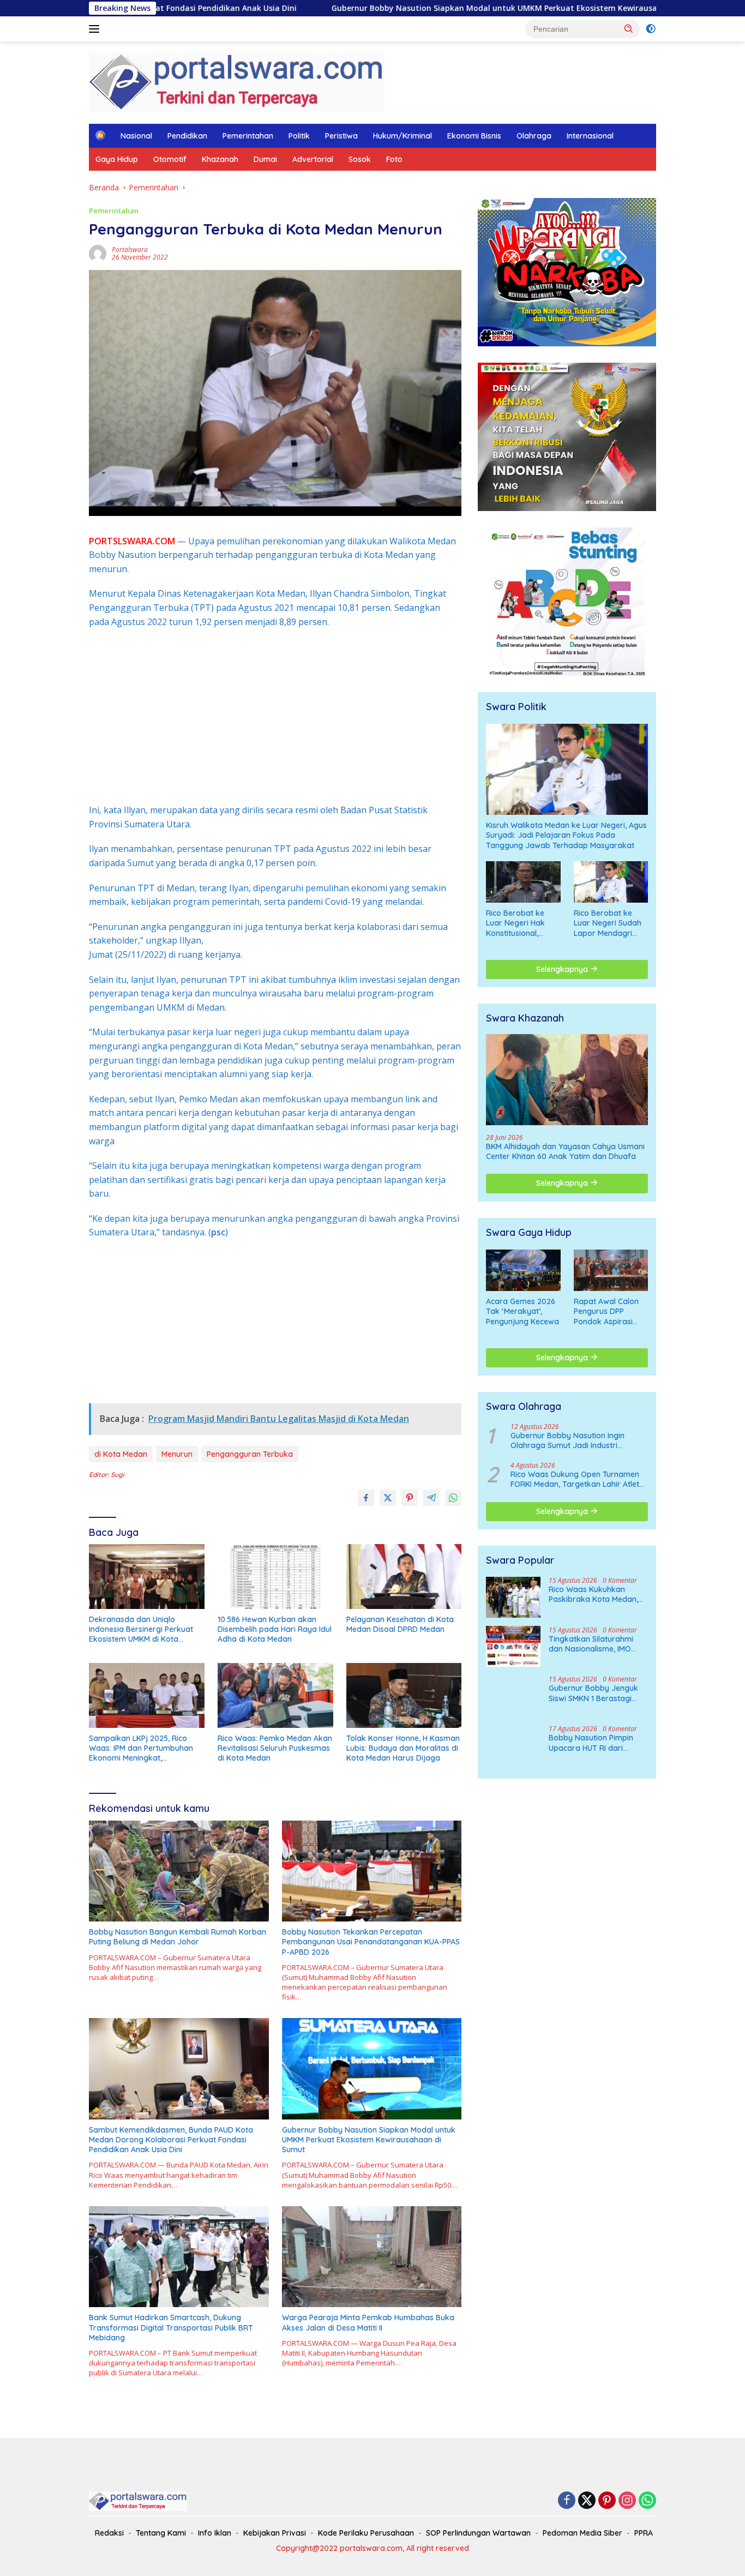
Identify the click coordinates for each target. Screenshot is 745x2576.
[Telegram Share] (431, 1498)
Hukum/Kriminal (402, 136)
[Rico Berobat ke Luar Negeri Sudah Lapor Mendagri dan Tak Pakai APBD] (611, 882)
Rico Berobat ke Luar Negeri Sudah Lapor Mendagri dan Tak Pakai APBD (611, 923)
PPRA (644, 2533)
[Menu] (96, 29)
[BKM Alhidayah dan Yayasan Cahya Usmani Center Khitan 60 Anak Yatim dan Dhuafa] (567, 1080)
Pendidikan (187, 136)
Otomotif (170, 159)
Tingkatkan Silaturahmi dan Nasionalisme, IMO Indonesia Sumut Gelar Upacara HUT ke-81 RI (591, 1643)
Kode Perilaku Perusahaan (366, 2533)
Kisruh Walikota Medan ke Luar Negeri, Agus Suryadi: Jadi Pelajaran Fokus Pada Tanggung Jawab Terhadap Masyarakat (566, 835)
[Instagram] (627, 2501)
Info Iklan (215, 2533)
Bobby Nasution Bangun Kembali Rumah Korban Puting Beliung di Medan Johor (178, 1937)
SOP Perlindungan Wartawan (478, 2533)
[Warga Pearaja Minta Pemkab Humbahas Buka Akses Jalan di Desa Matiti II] (372, 2257)
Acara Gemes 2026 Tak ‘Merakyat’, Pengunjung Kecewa (522, 1311)
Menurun (177, 1454)
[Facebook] (567, 2501)
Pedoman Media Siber (582, 2533)
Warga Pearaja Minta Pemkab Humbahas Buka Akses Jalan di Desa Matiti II (368, 2322)
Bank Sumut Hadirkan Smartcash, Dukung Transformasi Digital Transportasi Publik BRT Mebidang (171, 2327)
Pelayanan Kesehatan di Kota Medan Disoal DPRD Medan (400, 1624)
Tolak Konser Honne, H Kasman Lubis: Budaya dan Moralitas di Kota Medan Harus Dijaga (403, 1748)
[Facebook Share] (366, 1498)
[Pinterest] (607, 2501)
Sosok (360, 159)
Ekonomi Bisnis (474, 136)
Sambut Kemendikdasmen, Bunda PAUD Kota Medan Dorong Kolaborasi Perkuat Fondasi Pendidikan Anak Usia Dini (171, 2140)
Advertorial (313, 159)
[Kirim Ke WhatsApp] (453, 1498)
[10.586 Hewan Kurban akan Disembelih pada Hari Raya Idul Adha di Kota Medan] (275, 1577)
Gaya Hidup (117, 159)
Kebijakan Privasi (275, 2533)
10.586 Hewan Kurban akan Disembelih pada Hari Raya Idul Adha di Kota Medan (275, 1629)
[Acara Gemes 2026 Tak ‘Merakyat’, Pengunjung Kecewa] (523, 1270)
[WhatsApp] (647, 2501)
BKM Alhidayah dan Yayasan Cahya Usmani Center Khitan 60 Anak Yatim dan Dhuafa (565, 1151)
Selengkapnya (563, 969)
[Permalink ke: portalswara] (98, 253)
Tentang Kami (161, 2533)
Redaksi (109, 2533)
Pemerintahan (248, 136)
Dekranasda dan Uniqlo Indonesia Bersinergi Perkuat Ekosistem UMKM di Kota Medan (141, 1629)
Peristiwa (341, 136)
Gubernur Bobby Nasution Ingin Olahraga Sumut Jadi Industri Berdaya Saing (567, 1440)
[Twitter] (587, 2501)
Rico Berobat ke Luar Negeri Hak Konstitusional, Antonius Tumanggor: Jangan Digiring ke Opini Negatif (523, 923)
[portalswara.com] (237, 82)
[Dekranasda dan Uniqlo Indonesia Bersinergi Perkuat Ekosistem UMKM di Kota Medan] (147, 1577)
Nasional (136, 136)
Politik (299, 136)
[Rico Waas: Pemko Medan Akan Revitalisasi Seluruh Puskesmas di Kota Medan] (275, 1695)
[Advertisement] (275, 716)
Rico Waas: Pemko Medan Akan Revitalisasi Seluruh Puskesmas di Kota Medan (275, 1748)
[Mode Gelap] (651, 29)
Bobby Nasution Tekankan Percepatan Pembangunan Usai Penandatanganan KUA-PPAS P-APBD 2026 (371, 1942)
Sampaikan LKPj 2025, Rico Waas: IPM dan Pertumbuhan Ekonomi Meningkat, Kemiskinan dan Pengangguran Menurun (146, 1748)
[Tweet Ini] (388, 1498)
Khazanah (220, 159)
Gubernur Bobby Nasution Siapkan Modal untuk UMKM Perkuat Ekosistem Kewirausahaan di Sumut (375, 8)
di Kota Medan (121, 1454)
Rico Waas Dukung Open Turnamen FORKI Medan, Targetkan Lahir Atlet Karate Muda (575, 1479)
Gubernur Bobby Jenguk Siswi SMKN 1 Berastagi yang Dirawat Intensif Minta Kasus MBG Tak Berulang (593, 1693)
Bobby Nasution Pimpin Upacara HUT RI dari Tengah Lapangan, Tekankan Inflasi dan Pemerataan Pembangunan (591, 1743)
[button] (629, 28)
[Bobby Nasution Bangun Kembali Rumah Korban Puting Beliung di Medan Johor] (179, 1871)
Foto (394, 159)
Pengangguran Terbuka (250, 1454)
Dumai (265, 159)
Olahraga (534, 136)
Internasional (590, 136)
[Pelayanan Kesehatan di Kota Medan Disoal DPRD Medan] (404, 1577)
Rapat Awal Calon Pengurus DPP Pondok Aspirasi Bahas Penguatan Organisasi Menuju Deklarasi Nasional (608, 1311)
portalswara (130, 250)
